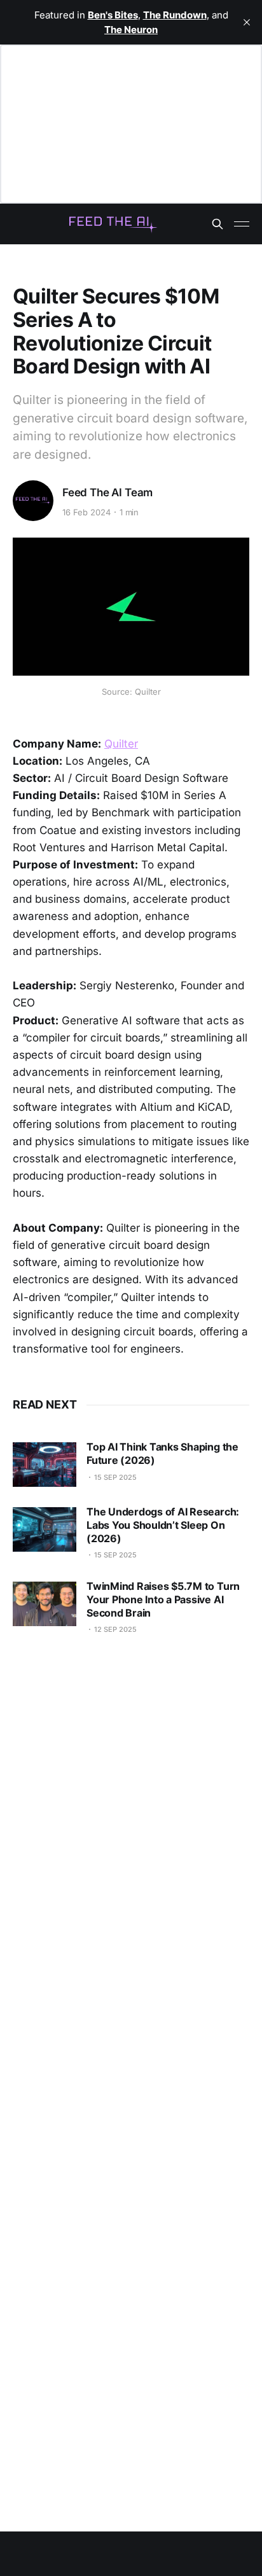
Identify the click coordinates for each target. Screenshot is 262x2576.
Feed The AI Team (107, 492)
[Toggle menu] (242, 224)
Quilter (121, 744)
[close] (247, 22)
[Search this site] (217, 224)
